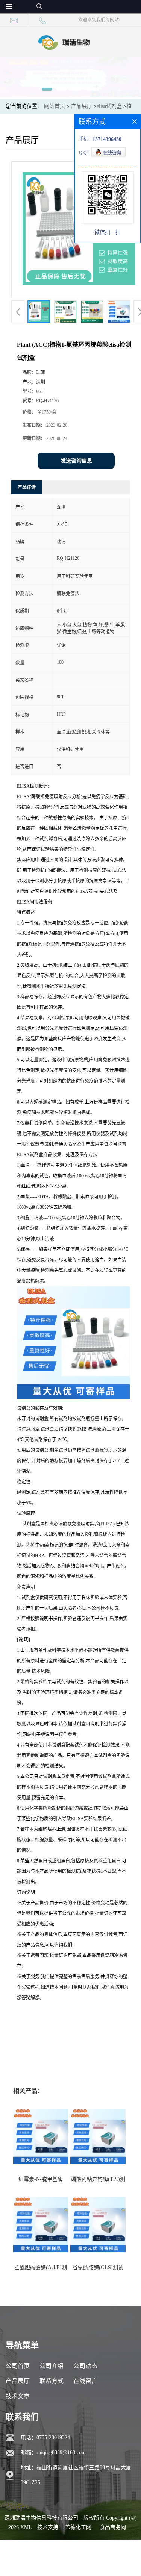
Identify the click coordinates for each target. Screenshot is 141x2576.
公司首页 (18, 2366)
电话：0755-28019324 (45, 2437)
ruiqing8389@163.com (61, 2452)
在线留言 (85, 2381)
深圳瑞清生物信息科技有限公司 (41, 2518)
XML (26, 2527)
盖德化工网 (78, 2527)
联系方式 (52, 2381)
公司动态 (85, 2366)
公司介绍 (52, 2366)
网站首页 (55, 106)
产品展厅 (82, 106)
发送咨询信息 (76, 461)
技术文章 (18, 2396)
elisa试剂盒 (109, 106)
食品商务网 (113, 2527)
